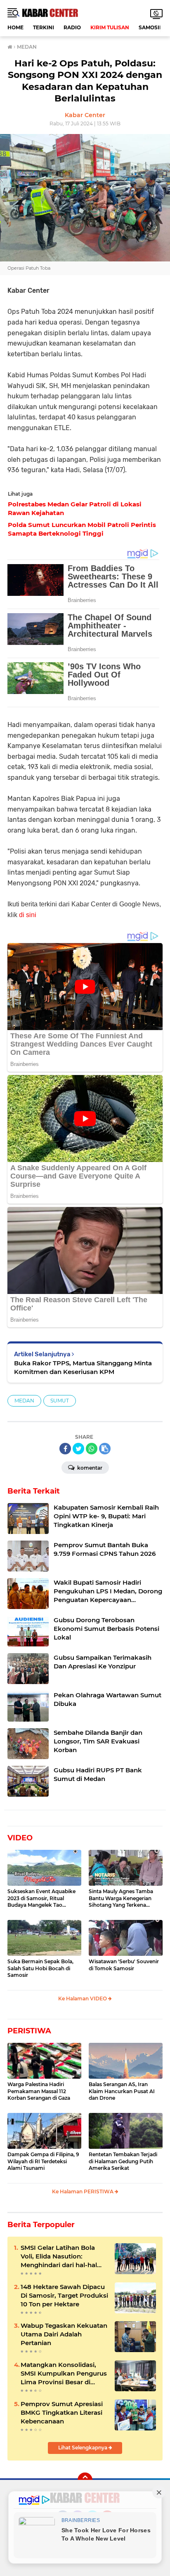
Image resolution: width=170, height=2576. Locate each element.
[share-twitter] (78, 1449)
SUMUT (60, 1401)
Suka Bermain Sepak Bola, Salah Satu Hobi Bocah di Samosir (40, 1968)
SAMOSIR (151, 27)
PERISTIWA (29, 2031)
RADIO (72, 27)
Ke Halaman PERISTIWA (83, 2191)
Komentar (89, 1468)
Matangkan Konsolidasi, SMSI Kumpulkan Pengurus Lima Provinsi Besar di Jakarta (64, 2374)
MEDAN (24, 1401)
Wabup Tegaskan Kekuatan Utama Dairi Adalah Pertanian (64, 2334)
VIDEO (20, 1838)
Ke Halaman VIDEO (83, 1998)
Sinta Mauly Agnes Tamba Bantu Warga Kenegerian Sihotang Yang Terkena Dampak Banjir (121, 1898)
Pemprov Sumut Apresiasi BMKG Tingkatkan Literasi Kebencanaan (62, 2413)
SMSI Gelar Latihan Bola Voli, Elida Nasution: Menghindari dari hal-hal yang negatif (59, 2256)
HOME (15, 27)
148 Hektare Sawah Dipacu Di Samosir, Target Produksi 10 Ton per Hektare (64, 2295)
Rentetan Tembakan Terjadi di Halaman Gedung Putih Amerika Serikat (123, 2161)
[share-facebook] (65, 1449)
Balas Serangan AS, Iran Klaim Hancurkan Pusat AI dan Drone (122, 2091)
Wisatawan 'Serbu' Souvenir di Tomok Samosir (124, 1965)
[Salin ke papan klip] (105, 1449)
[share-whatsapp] (92, 1449)
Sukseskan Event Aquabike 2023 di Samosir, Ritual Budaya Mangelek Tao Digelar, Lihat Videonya (41, 1898)
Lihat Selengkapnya (83, 2448)
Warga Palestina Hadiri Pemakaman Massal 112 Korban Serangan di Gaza (39, 2091)
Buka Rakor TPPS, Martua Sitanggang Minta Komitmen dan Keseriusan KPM (83, 1367)
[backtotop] (85, 2480)
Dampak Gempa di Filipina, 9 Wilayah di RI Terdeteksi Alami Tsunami (43, 2161)
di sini (28, 915)
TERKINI (44, 27)
